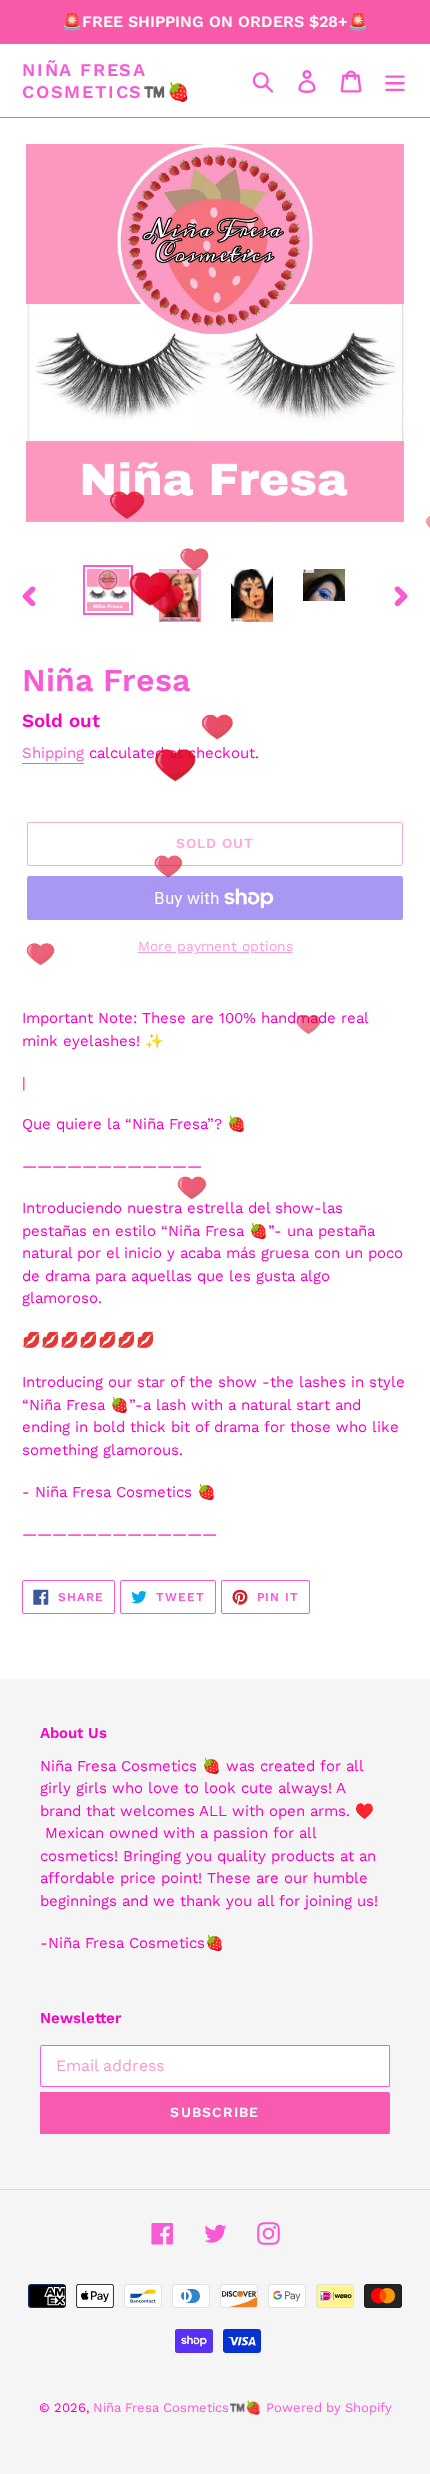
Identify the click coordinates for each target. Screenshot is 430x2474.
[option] (108, 590)
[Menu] (395, 80)
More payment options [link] (215, 946)
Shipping (53, 753)
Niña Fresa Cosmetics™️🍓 (106, 80)
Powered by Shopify (329, 2407)
